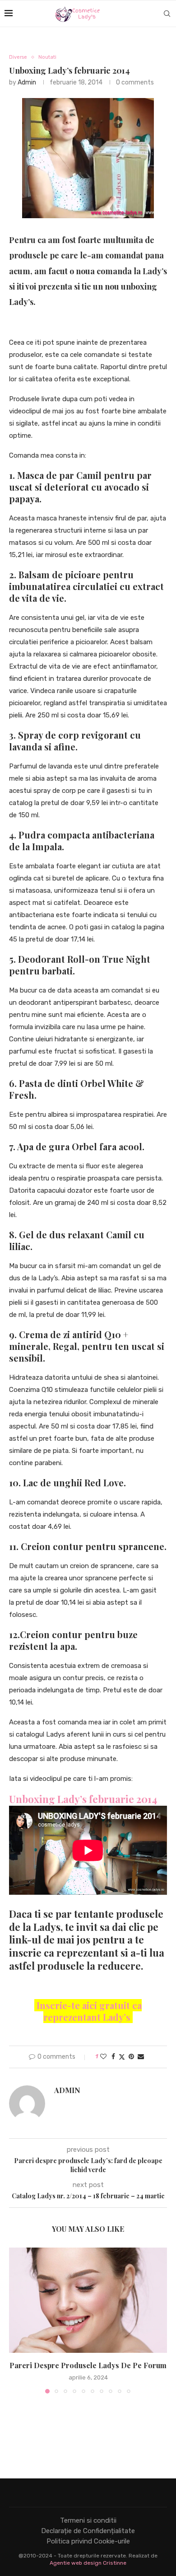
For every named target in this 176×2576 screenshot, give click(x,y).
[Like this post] (103, 2057)
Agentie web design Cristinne (88, 2563)
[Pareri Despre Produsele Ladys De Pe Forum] (88, 2300)
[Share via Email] (141, 2057)
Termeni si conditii (88, 2520)
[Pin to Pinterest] (131, 2057)
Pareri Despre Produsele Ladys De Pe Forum (88, 2365)
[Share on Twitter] (122, 2057)
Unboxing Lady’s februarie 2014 (83, 1799)
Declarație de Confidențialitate (88, 2531)
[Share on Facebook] (113, 2057)
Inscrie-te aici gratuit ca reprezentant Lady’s (88, 2011)
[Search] (167, 14)
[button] (17, 2320)
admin (27, 82)
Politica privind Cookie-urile (88, 2541)
